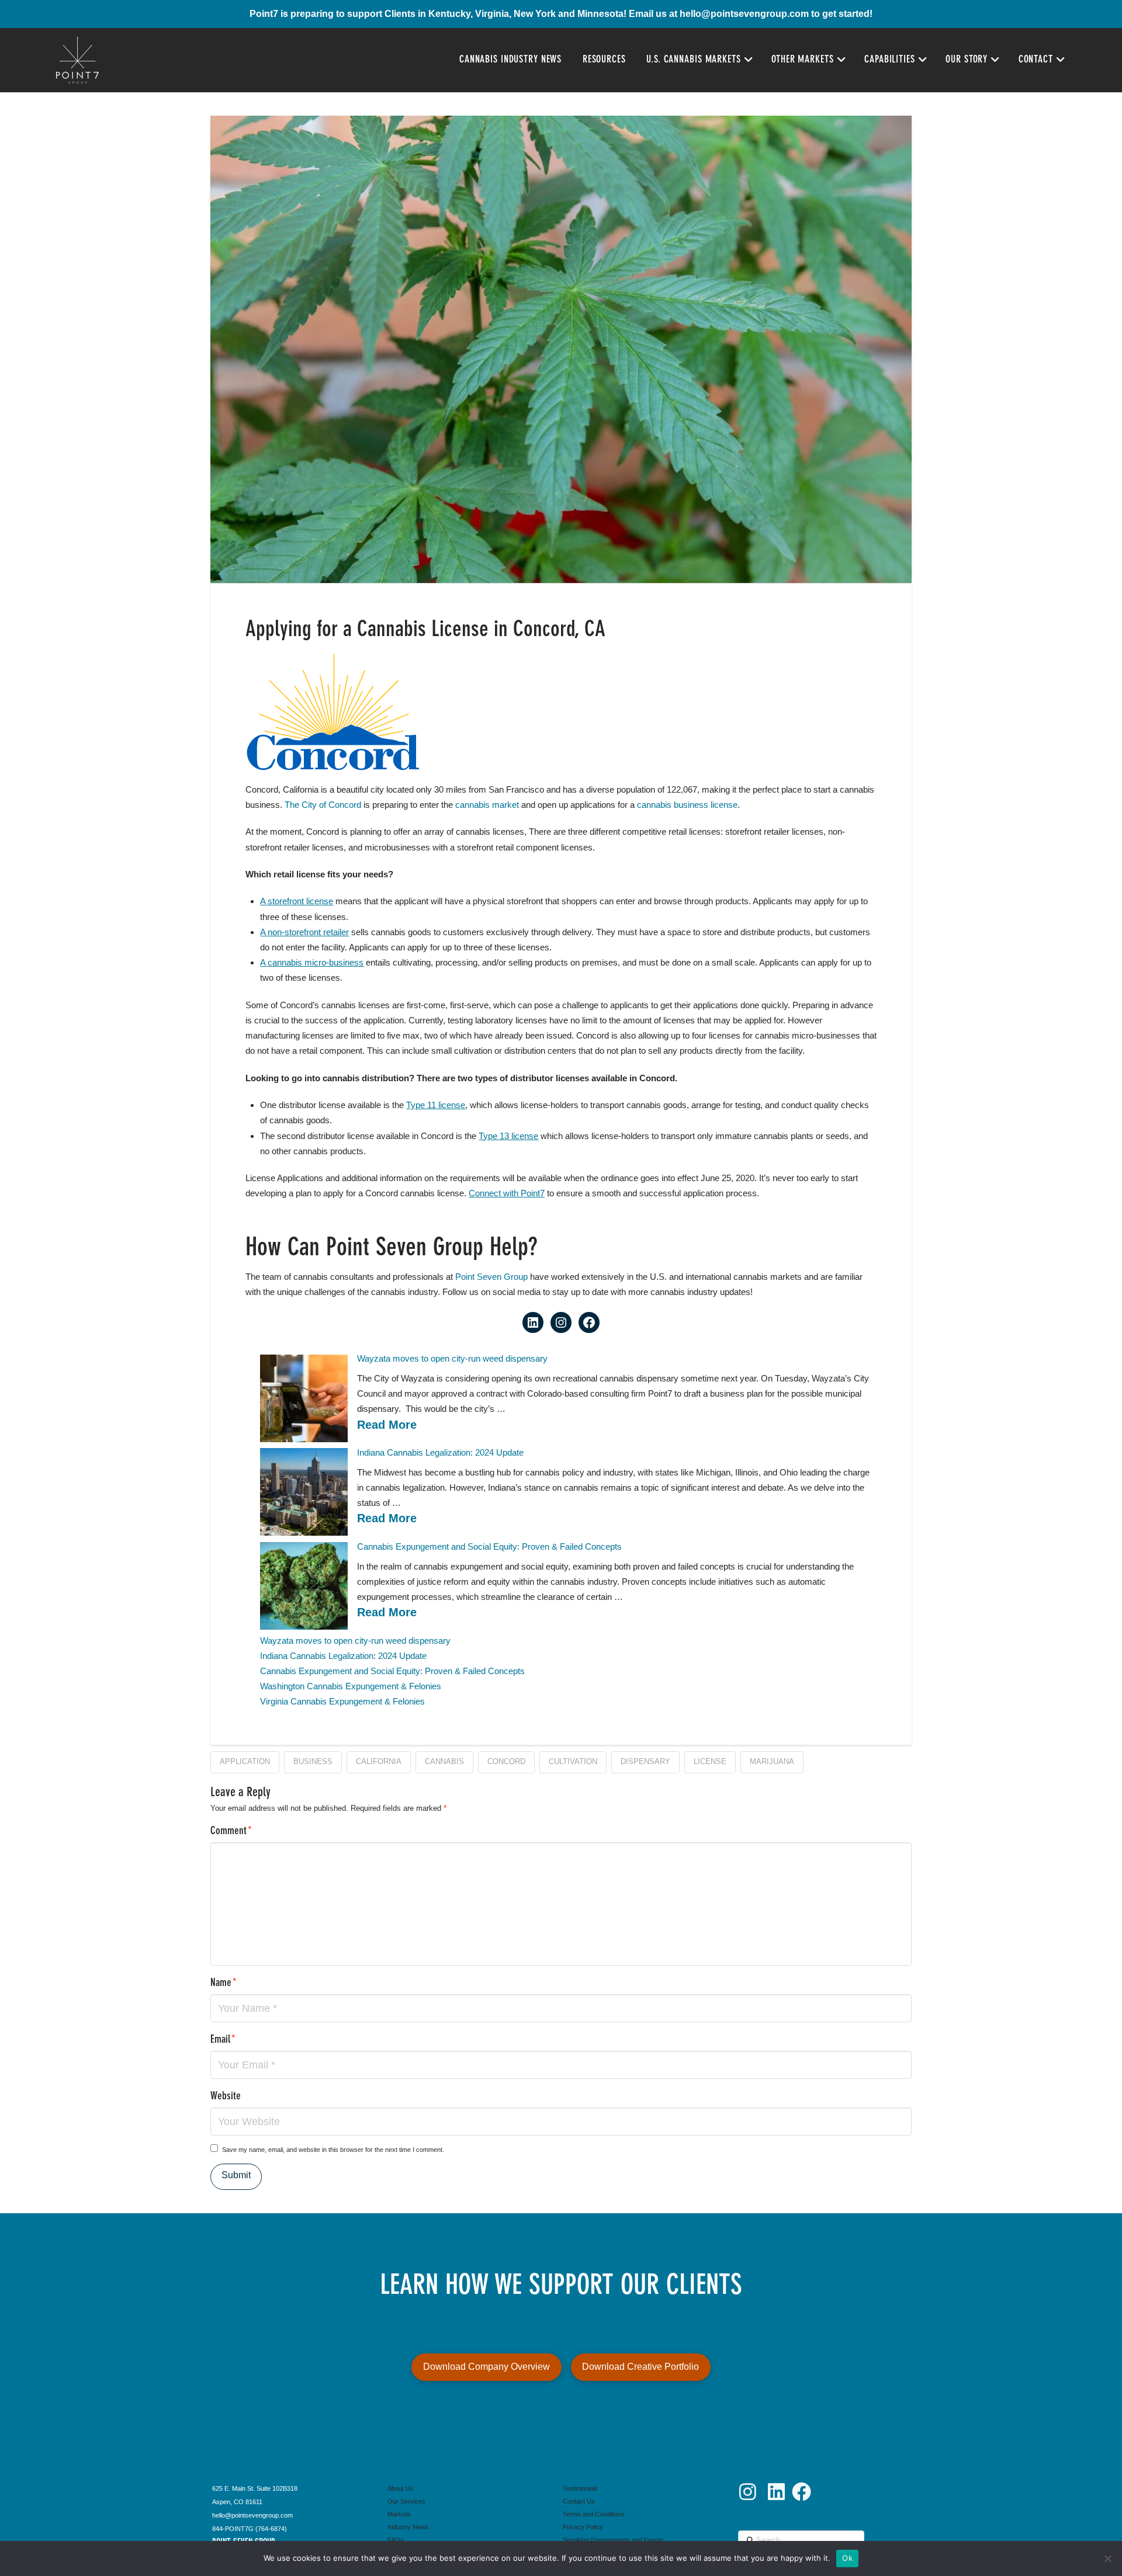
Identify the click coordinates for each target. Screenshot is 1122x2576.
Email (223, 2040)
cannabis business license (687, 805)
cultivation (573, 1761)
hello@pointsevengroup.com (744, 14)
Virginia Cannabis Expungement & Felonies (342, 1701)
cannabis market (487, 805)
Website (226, 2097)
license (710, 1761)
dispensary (645, 1761)
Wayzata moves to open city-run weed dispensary (452, 1358)
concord (506, 1761)
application (245, 1761)
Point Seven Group (491, 1277)
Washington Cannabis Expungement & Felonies (351, 1686)
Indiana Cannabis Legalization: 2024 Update (440, 1452)
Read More (387, 1425)
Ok (847, 2558)
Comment (231, 1832)
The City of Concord (323, 805)
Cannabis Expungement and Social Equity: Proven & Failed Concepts (489, 1546)
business (313, 1761)
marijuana (772, 1761)
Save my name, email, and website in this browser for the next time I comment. (333, 2150)
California (379, 1761)
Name (224, 1983)
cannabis (444, 1761)
